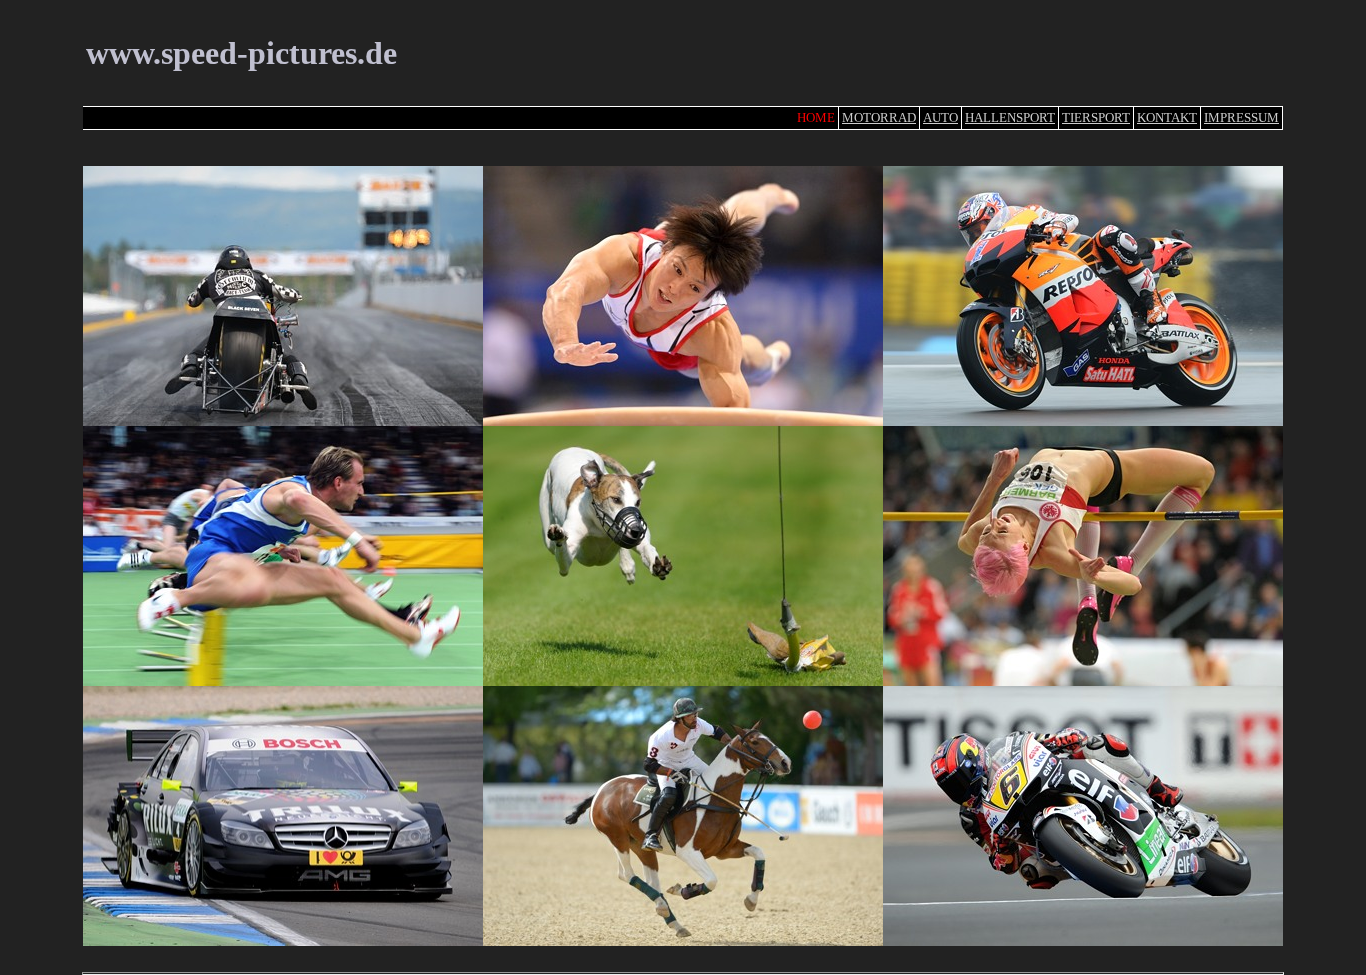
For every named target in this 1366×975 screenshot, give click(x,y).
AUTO (940, 117)
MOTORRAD (879, 117)
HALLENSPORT (1010, 117)
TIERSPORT (1096, 117)
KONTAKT (1167, 117)
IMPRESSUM (1241, 117)
